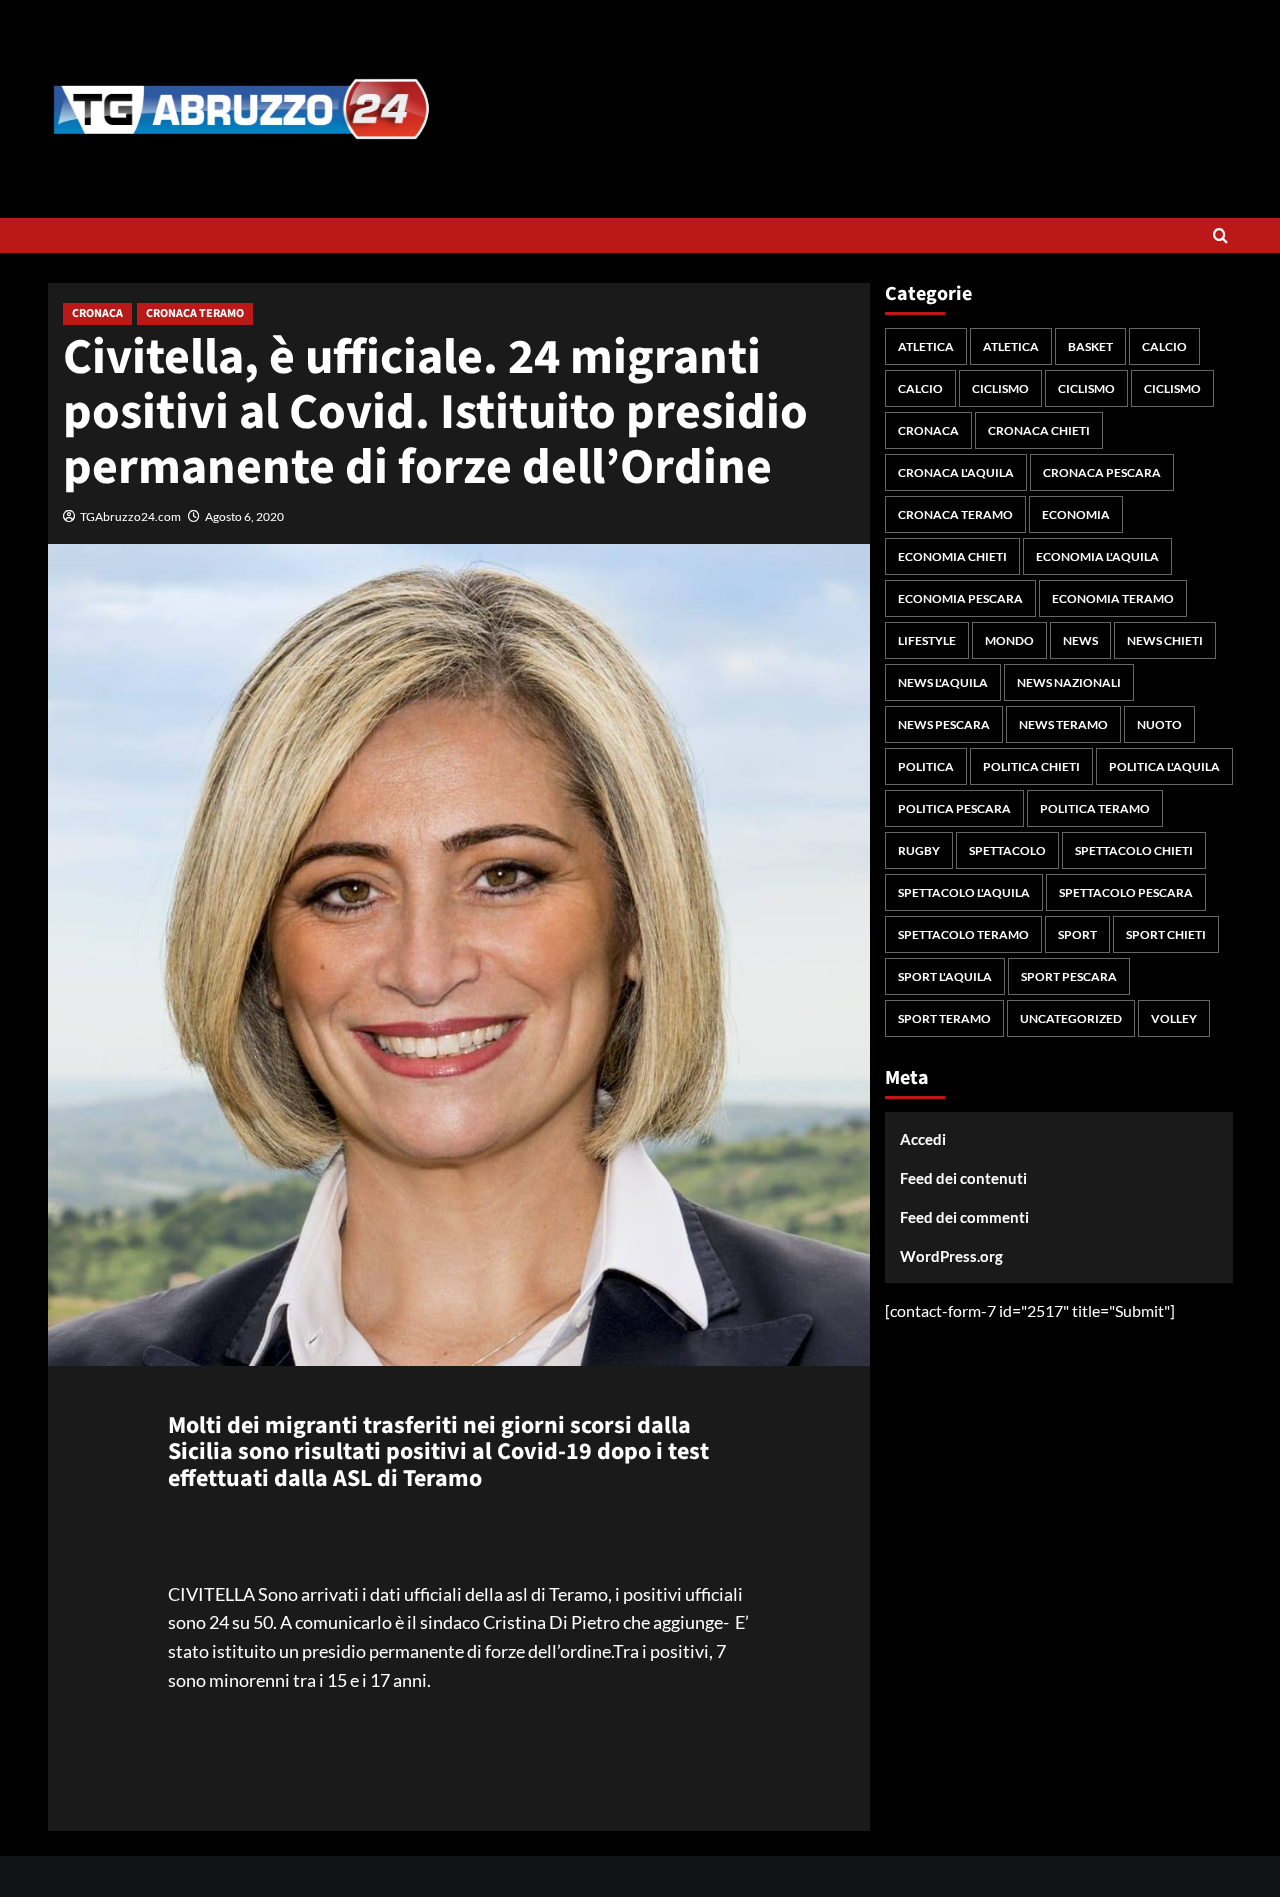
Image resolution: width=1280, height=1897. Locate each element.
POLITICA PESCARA (954, 808)
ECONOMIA (1076, 514)
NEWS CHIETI (1165, 640)
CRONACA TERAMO (195, 313)
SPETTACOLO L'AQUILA (964, 892)
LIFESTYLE (927, 640)
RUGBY (919, 850)
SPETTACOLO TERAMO (963, 934)
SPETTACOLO (1007, 850)
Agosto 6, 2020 (244, 516)
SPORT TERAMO (944, 1018)
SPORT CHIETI (1166, 934)
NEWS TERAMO (1063, 724)
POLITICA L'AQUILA (1164, 766)
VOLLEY (1174, 1018)
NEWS (1080, 640)
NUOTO (1159, 724)
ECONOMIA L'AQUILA (1097, 556)
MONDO (1009, 640)
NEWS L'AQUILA (943, 682)
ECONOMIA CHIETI (952, 556)
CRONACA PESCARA (1102, 472)
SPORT (1077, 934)
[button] (1220, 235)
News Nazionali (1069, 682)
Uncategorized (1071, 1018)
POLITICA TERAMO (1095, 808)
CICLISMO (1000, 388)
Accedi (923, 1139)
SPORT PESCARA (1069, 976)
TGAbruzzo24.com (130, 516)
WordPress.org (951, 1256)
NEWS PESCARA (944, 724)
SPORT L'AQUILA (945, 976)
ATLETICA (926, 346)
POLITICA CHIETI (1031, 766)
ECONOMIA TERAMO (1113, 598)
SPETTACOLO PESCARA (1126, 892)
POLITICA (926, 766)
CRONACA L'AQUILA (956, 472)
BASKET (1090, 346)
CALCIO (1164, 346)
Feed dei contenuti (963, 1178)
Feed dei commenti (964, 1217)
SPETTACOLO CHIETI (1134, 850)
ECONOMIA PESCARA (960, 598)
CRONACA (97, 313)
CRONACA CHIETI (1039, 430)
